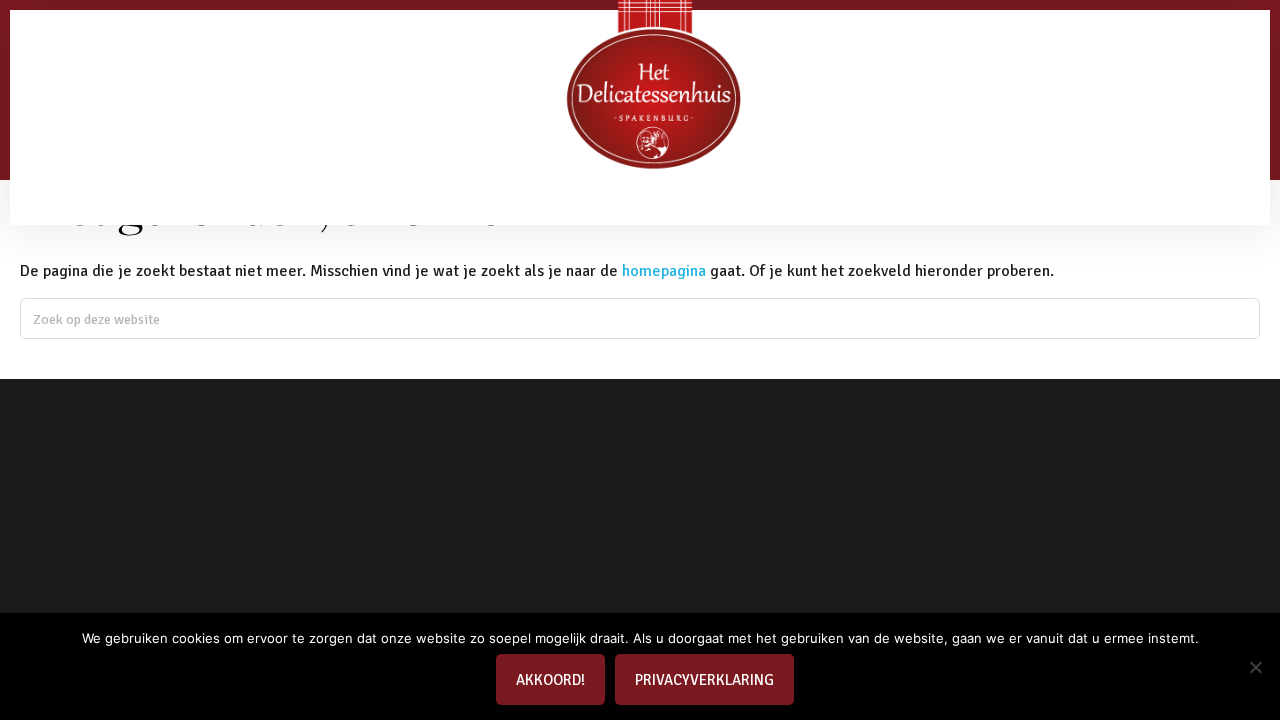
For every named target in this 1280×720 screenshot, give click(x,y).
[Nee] (1255, 667)
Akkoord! (550, 680)
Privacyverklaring (704, 680)
